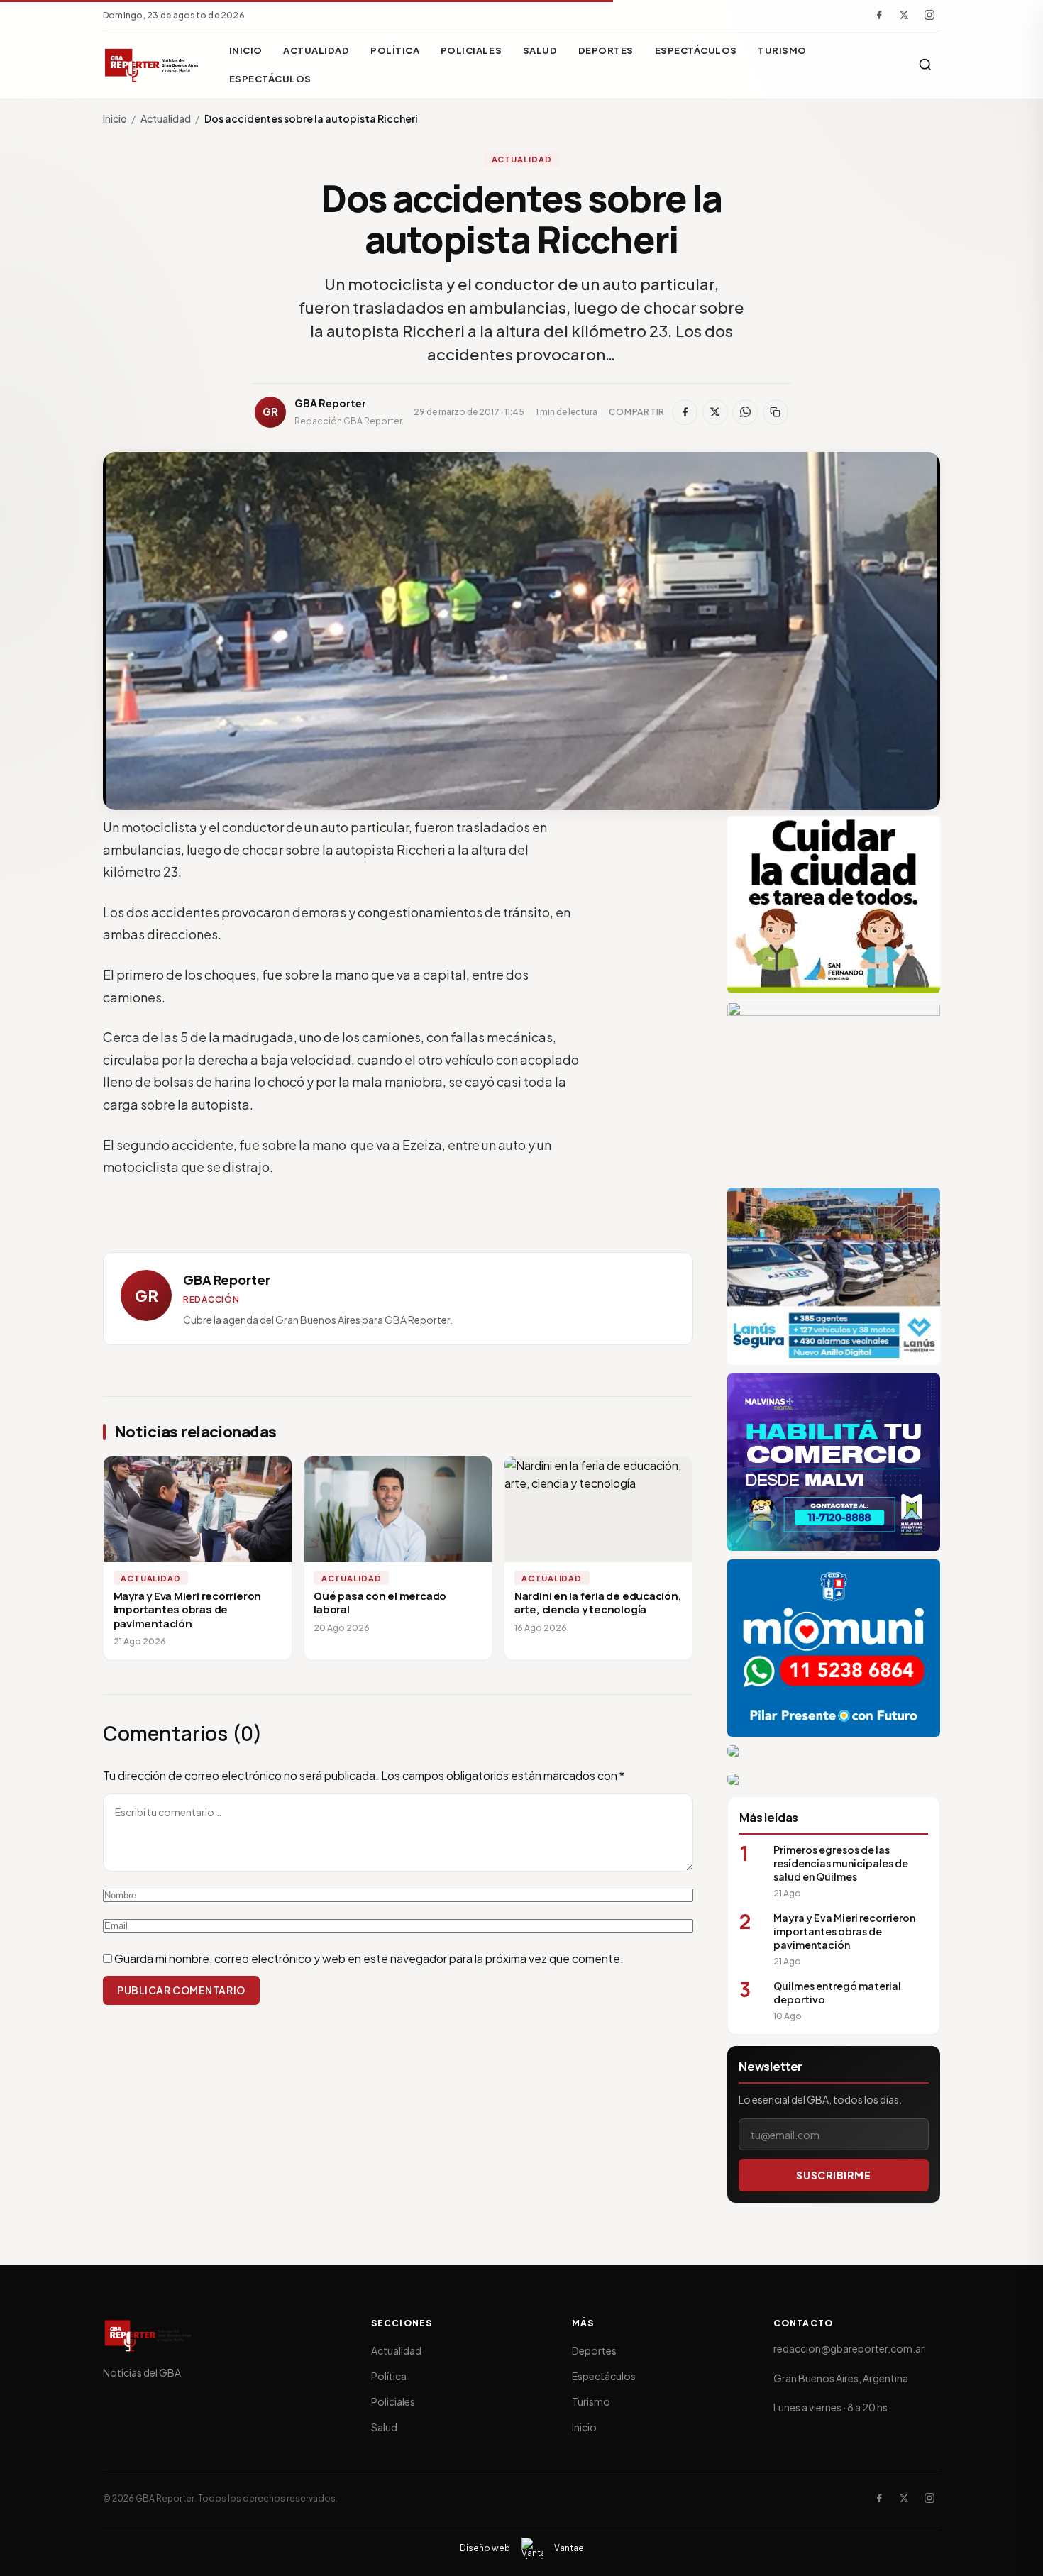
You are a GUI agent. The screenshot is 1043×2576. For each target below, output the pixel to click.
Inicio (246, 50)
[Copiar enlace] (776, 412)
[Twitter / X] (904, 15)
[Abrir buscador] (925, 65)
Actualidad (316, 50)
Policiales (471, 50)
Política (395, 50)
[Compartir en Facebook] (685, 412)
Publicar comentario (181, 1990)
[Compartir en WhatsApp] (745, 412)
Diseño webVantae (522, 2548)
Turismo (782, 50)
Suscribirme (833, 2175)
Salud (540, 50)
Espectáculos (696, 50)
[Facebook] (879, 15)
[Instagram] (929, 15)
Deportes (606, 50)
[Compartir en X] (715, 412)
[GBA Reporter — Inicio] (153, 65)
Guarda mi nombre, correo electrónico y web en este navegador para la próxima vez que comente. (369, 1958)
